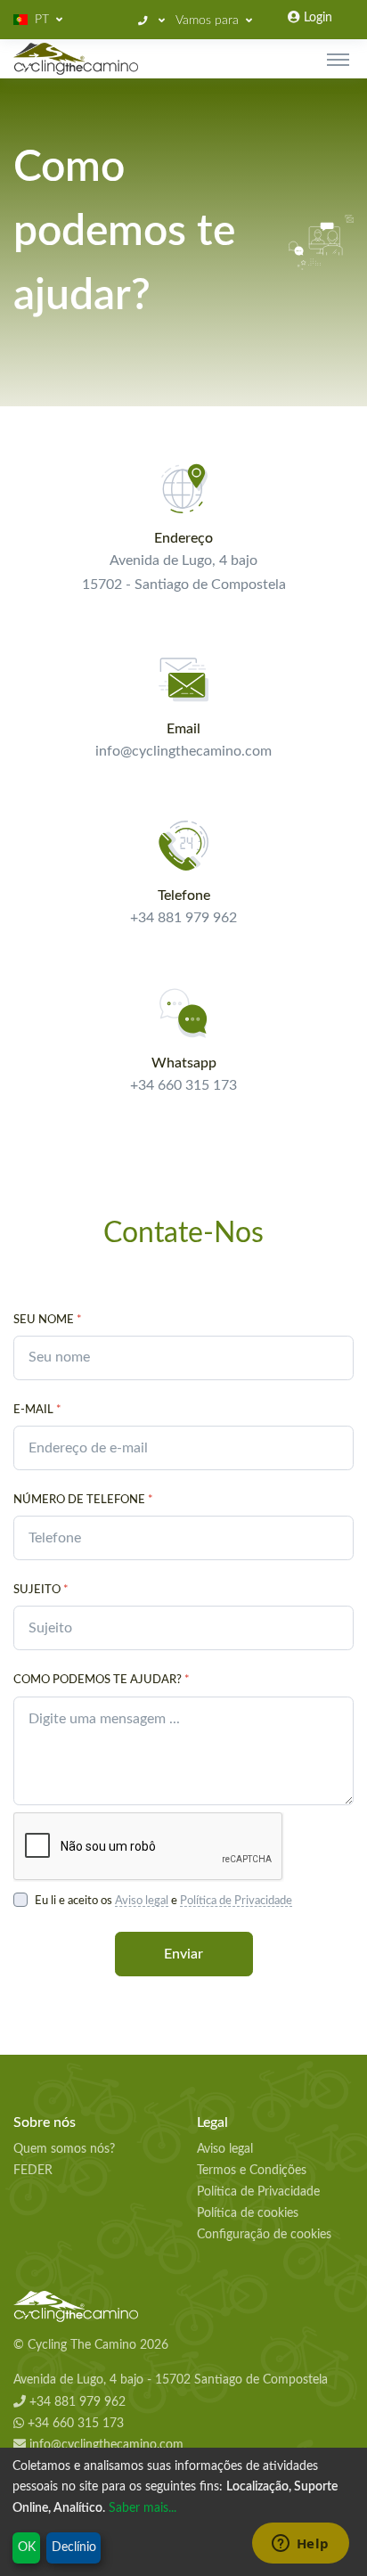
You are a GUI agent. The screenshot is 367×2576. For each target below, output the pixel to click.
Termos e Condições (252, 2171)
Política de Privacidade (236, 1901)
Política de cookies (248, 2213)
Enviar (183, 1954)
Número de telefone (83, 1500)
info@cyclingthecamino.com (105, 2445)
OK (27, 2547)
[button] (38, 20)
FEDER (33, 2171)
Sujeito (41, 1590)
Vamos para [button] (207, 20)
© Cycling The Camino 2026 (91, 2345)
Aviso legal (142, 1901)
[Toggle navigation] (338, 59)
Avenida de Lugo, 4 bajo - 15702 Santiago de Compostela (171, 2380)
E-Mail (37, 1410)
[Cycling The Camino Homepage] (183, 2307)
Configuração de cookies (264, 2235)
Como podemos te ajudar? (102, 1680)
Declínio (74, 2547)
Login (316, 18)
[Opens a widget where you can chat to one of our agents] (300, 2545)
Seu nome (48, 1320)
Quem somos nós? (64, 2149)
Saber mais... (143, 2508)
